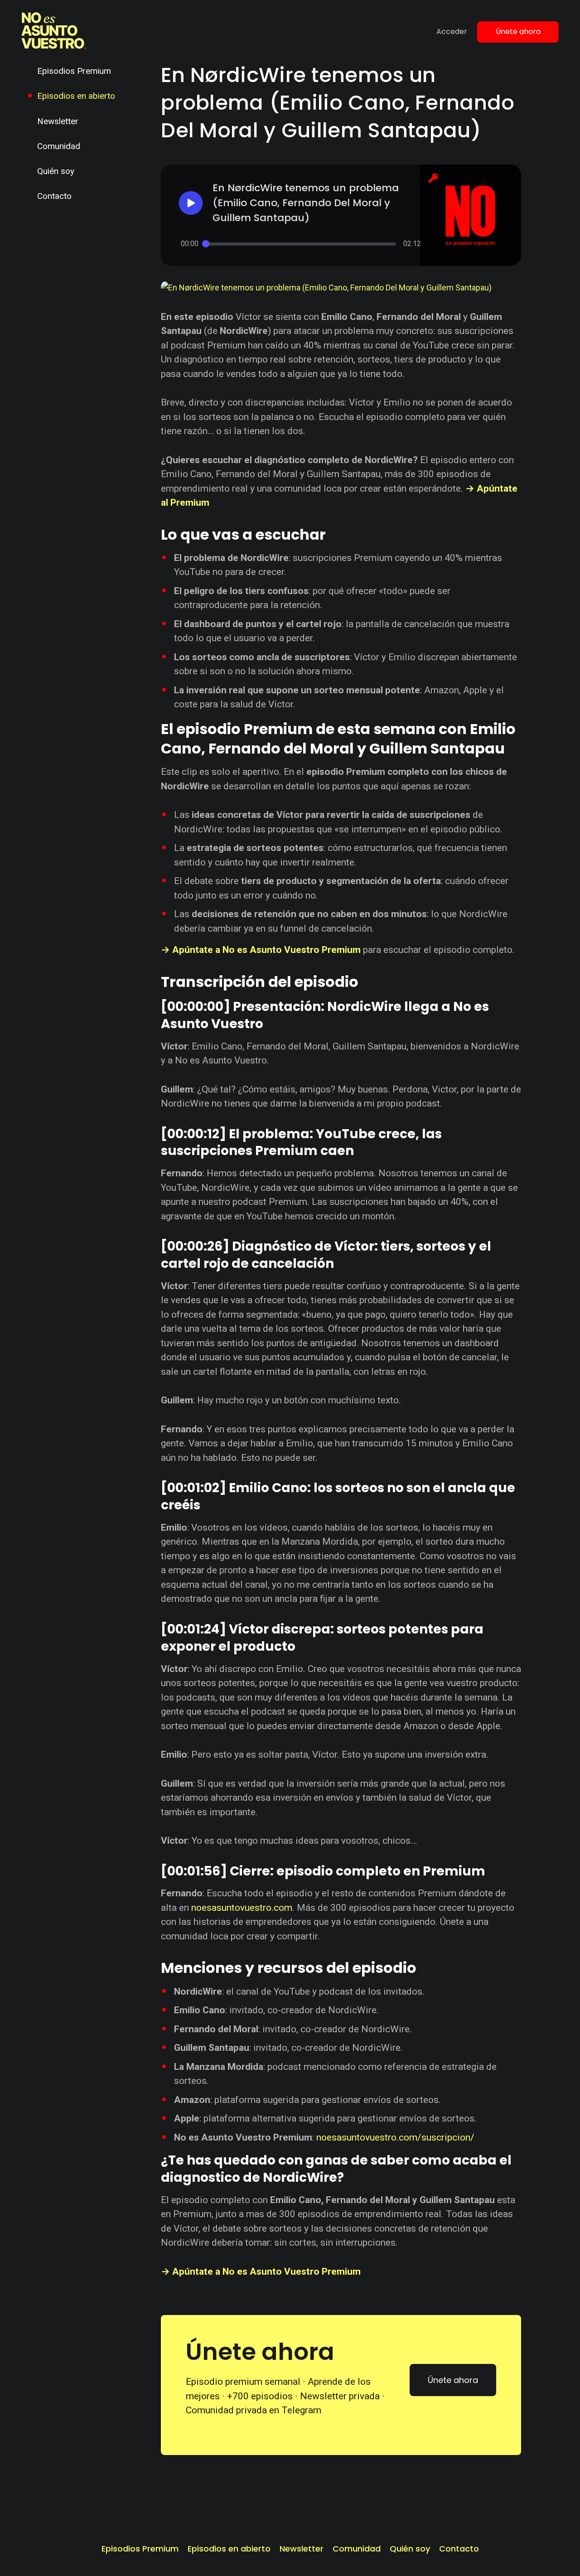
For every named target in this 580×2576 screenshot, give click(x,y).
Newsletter (58, 121)
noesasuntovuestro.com (242, 1908)
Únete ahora (518, 31)
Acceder (452, 31)
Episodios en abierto (76, 96)
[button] (301, 203)
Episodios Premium (74, 71)
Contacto (54, 196)
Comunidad (59, 146)
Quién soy (56, 171)
